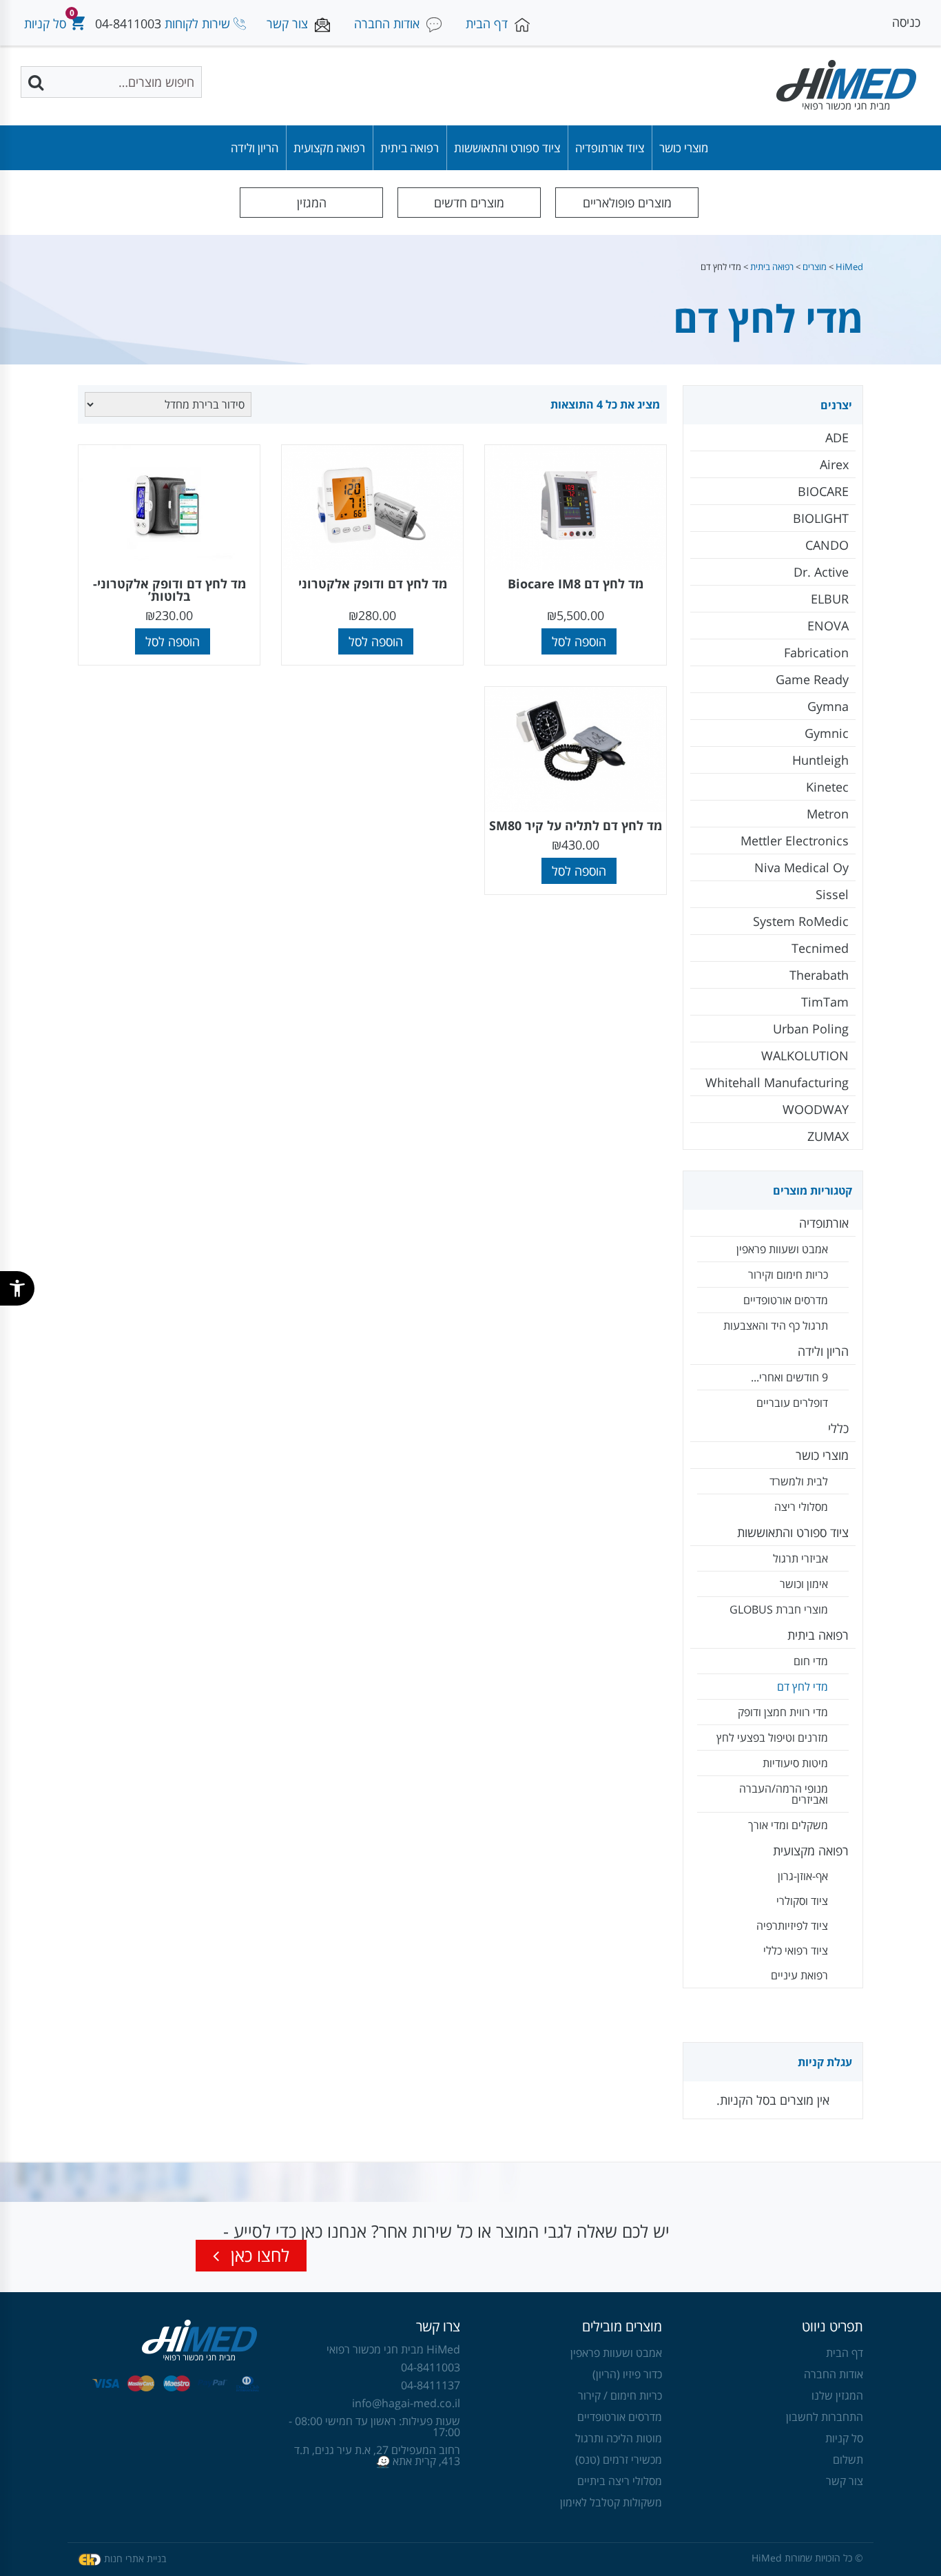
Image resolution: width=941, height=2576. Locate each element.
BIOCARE (823, 491)
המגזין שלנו (837, 2395)
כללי (838, 1428)
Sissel (832, 894)
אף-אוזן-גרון (803, 1876)
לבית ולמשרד (799, 1481)
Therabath (819, 975)
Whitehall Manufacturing (777, 1082)
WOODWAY (816, 1109)
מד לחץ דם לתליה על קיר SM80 (576, 825)
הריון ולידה (255, 148)
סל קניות (844, 2438)
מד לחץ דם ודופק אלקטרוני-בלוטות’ (169, 590)
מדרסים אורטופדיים (786, 1300)
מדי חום (811, 1661)
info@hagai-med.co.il (406, 2403)
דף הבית (845, 2353)
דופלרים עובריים (792, 1403)
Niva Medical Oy (802, 867)
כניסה (906, 22)
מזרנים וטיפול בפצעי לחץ (772, 1738)
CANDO (827, 545)
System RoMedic (801, 921)
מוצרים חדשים (469, 203)
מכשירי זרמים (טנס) (619, 2460)
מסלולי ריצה (801, 1507)
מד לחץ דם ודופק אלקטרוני (373, 584)
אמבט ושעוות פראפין (782, 1249)
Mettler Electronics (795, 841)
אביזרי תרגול (800, 1558)
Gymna (828, 706)
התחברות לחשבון (825, 2417)
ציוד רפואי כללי (796, 1950)
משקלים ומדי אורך (788, 1825)
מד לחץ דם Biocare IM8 (576, 584)
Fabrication (816, 652)
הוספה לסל (579, 641)
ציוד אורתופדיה (610, 148)
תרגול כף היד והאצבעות (776, 1326)
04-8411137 (431, 2385)
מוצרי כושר (684, 148)
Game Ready (812, 679)
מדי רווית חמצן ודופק (783, 1712)
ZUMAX (828, 1136)
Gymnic (827, 733)
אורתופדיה (824, 1223)
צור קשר (845, 2481)
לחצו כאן (258, 2255)
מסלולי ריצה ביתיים (620, 2481)
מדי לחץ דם (803, 1687)
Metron (828, 814)
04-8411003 (128, 23)
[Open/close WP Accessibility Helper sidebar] (17, 1288)
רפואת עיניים (799, 1975)
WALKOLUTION (805, 1055)
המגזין (312, 203)
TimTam (825, 1002)
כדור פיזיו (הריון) (627, 2374)
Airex (834, 464)
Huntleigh (820, 760)
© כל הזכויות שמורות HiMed (807, 2558)
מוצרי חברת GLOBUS (779, 1609)
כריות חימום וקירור (788, 1275)
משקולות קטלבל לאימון (611, 2502)
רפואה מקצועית (329, 148)
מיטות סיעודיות (795, 1763)
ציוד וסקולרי (802, 1901)
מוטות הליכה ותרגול (619, 2438)
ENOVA (828, 626)
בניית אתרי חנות (135, 2558)
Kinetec (827, 787)
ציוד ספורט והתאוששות (507, 148)
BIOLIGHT (821, 518)
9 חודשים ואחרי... (789, 1377)
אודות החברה (834, 2374)
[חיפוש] (37, 82)
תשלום (848, 2460)
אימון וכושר (804, 1584)
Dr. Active (821, 572)
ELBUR (830, 599)
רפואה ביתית (410, 148)
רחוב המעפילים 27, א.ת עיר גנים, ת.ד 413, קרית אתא (377, 2455)
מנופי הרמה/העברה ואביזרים (784, 1794)
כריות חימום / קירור (620, 2395)
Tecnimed (820, 948)
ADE (837, 437)
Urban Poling (811, 1029)
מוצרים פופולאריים (627, 203)
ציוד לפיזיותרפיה (792, 1926)
